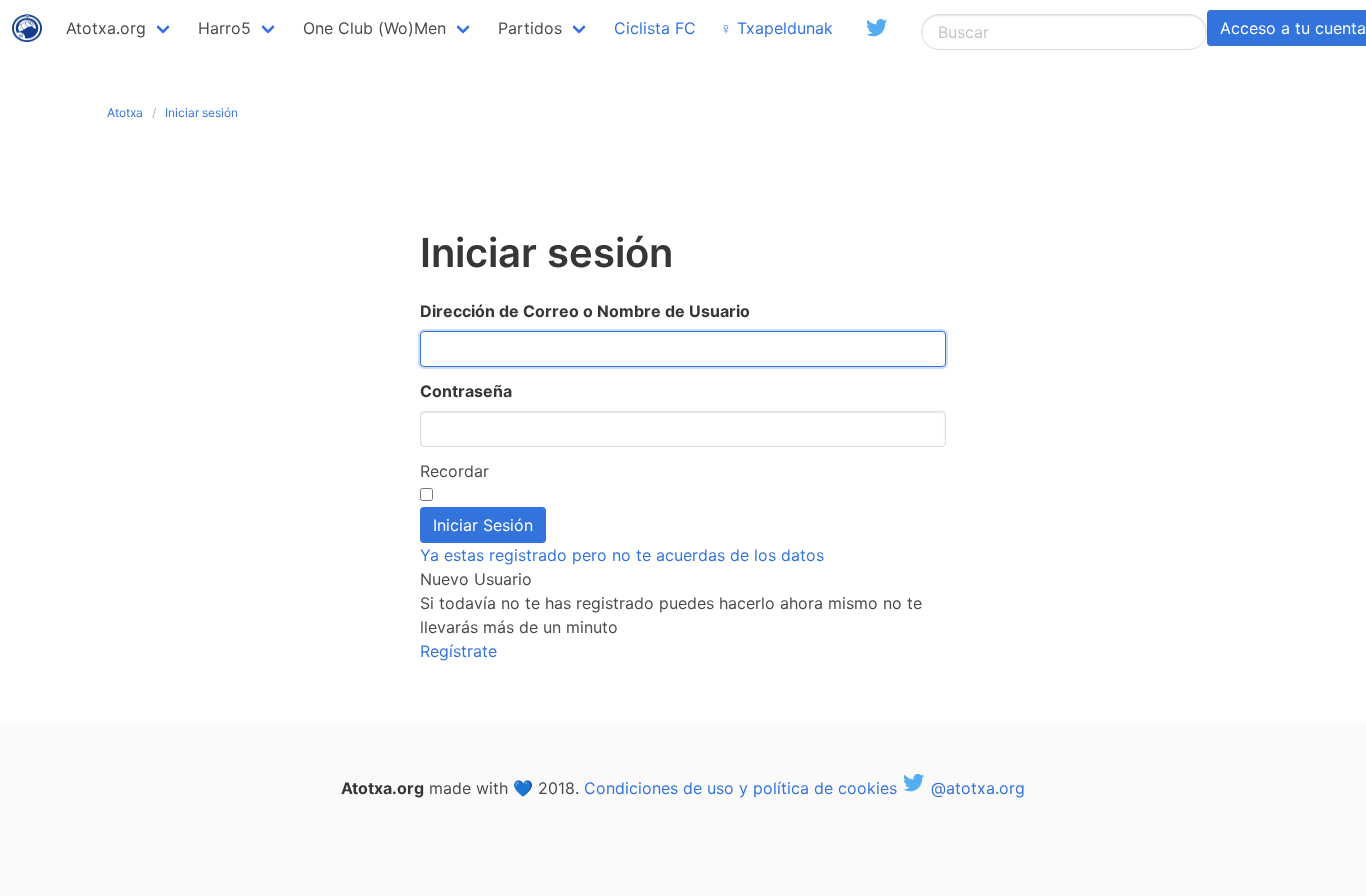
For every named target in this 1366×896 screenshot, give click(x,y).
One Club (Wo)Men (374, 28)
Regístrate (458, 651)
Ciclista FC (655, 28)
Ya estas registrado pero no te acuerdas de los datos (622, 555)
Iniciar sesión (201, 112)
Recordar (454, 471)
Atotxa (125, 112)
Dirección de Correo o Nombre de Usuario (585, 311)
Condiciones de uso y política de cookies (740, 788)
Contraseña (466, 391)
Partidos (530, 28)
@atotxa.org (975, 788)
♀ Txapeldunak (776, 28)
